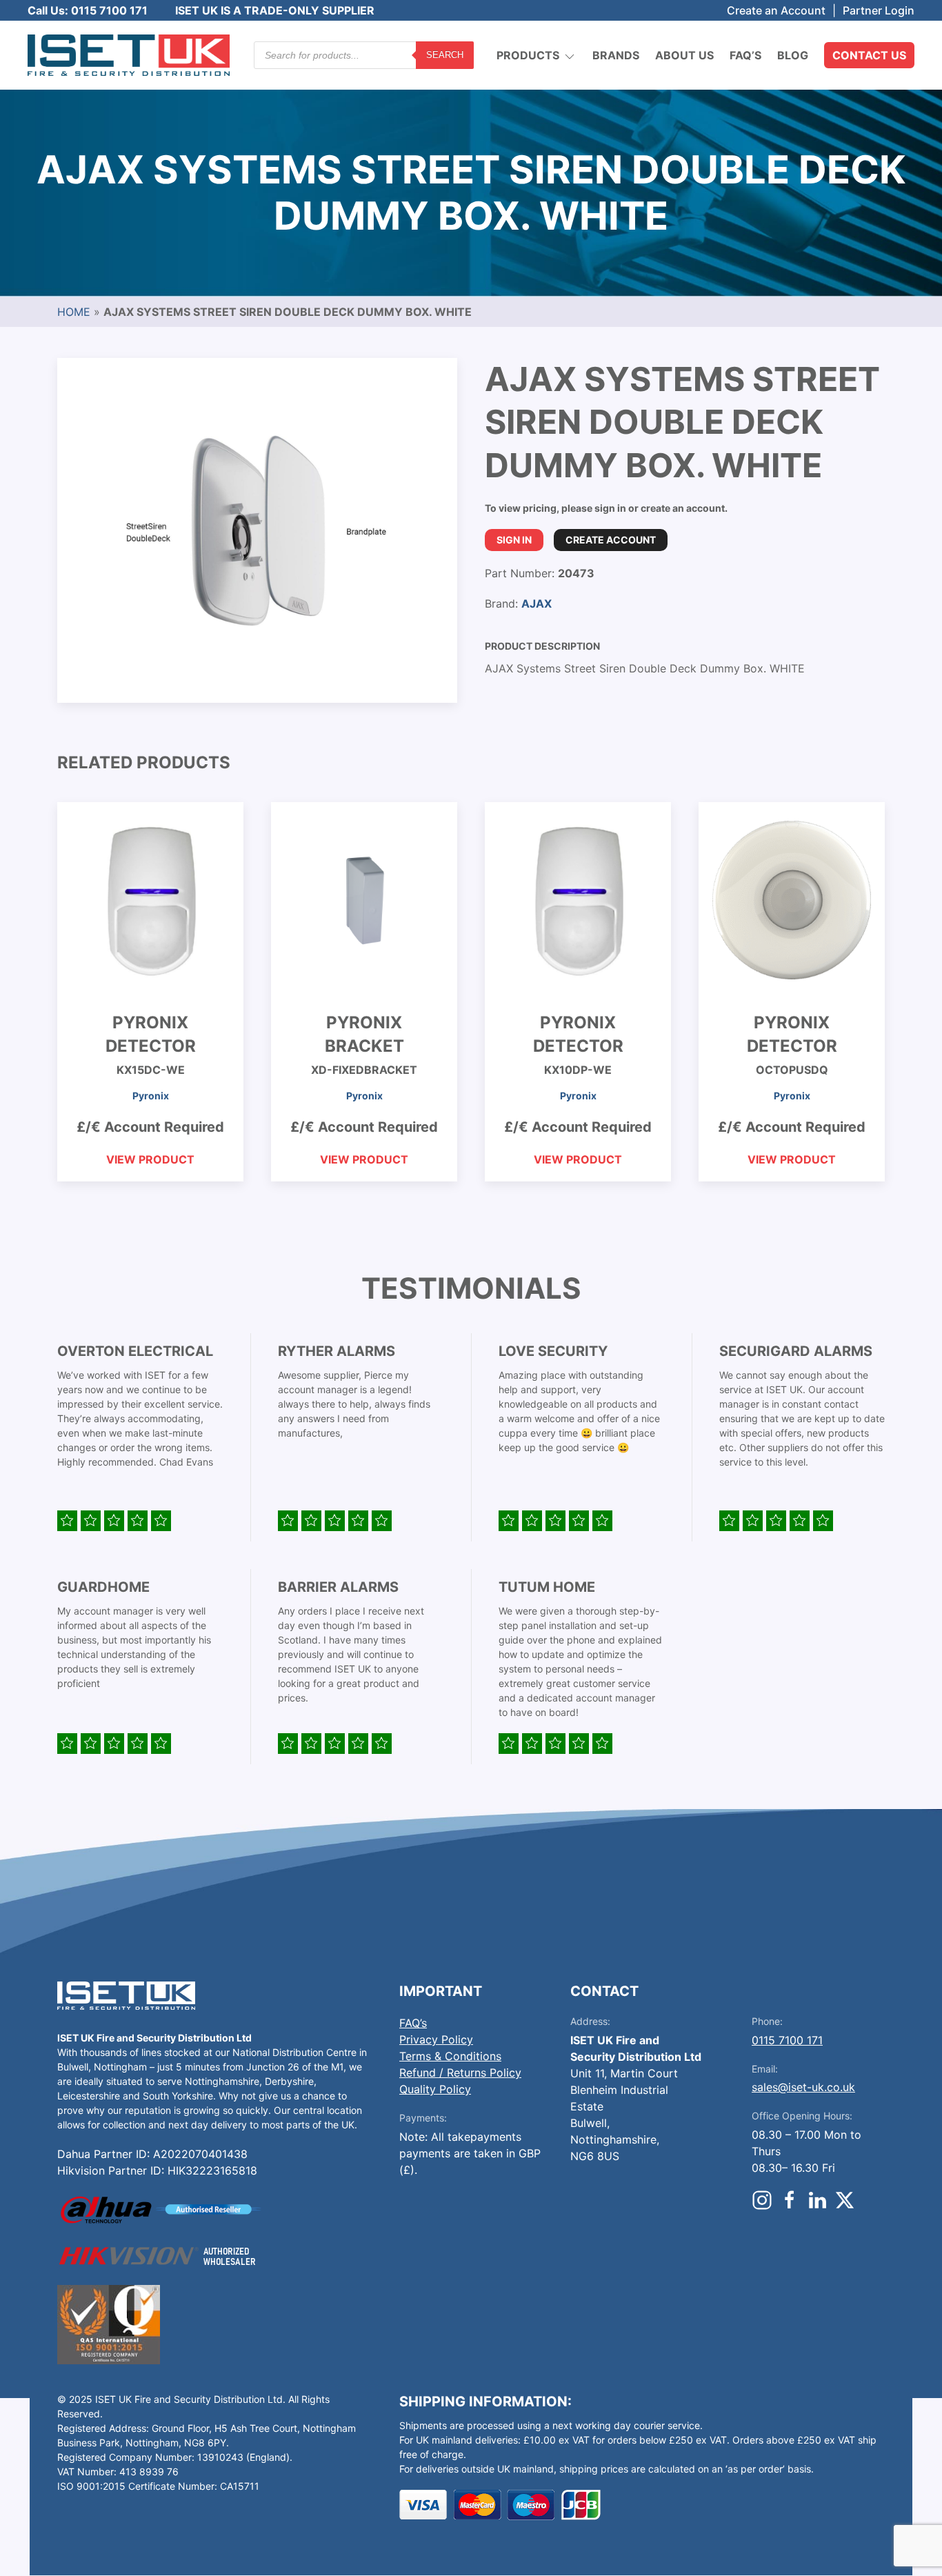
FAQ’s (745, 55)
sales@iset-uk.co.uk (803, 2087)
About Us (684, 55)
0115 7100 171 (787, 2040)
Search (445, 55)
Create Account (611, 540)
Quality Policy (435, 2089)
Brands (616, 55)
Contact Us (869, 55)
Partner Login (879, 10)
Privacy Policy (436, 2039)
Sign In (514, 540)
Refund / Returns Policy (460, 2073)
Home (74, 312)
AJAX (537, 603)
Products (528, 55)
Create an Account (776, 10)
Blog (793, 55)
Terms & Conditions (450, 2056)
